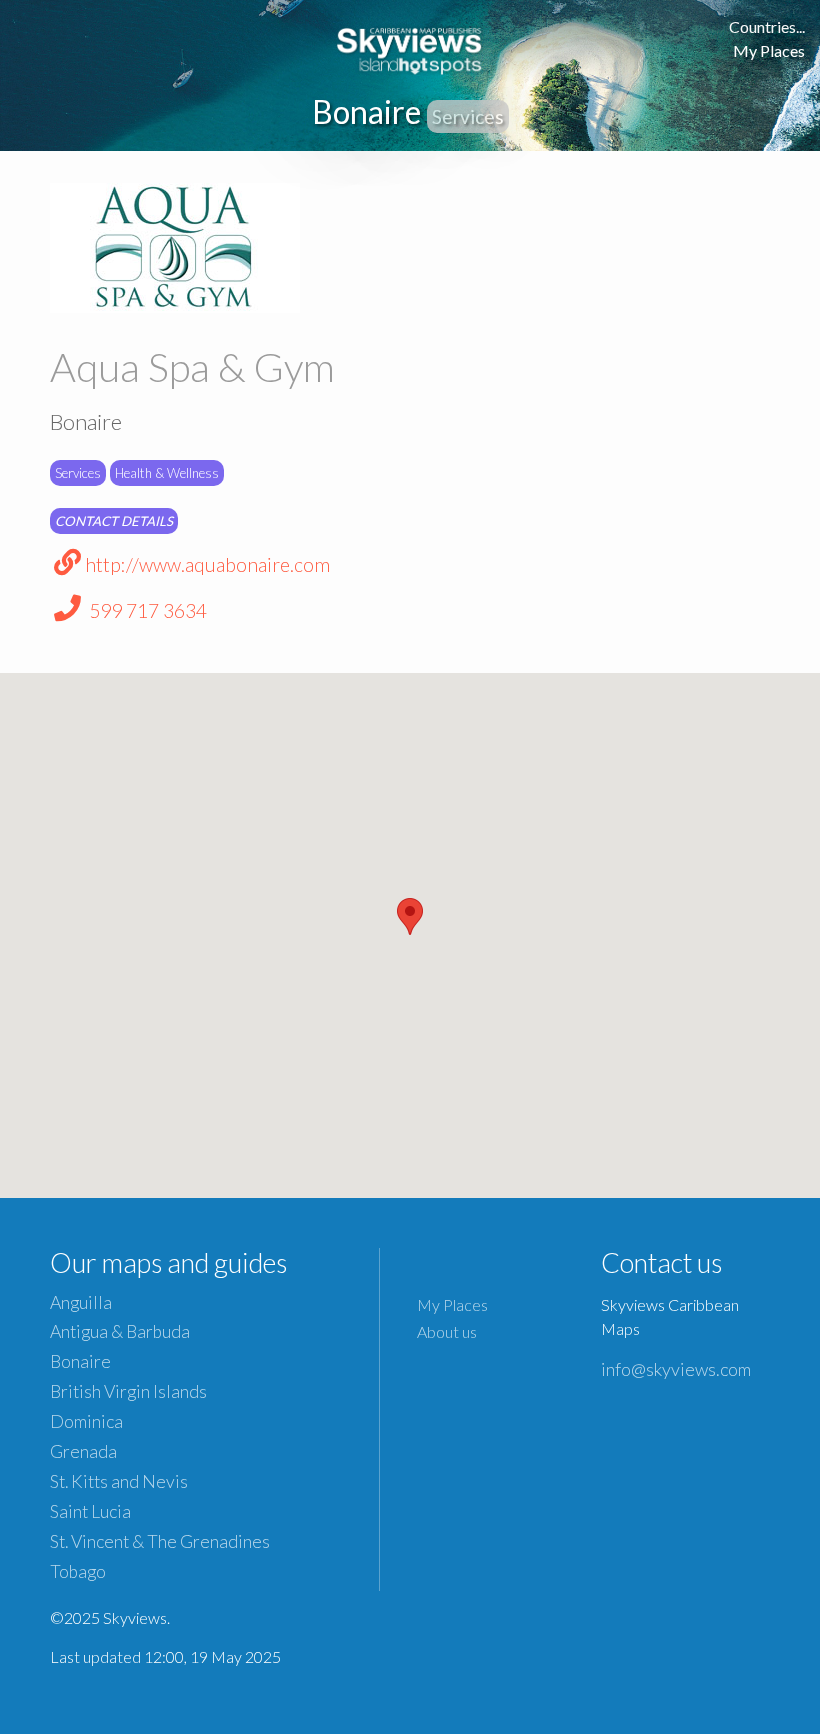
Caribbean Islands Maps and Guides (410, 47)
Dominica (86, 1421)
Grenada (83, 1451)
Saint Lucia (90, 1511)
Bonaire (80, 1361)
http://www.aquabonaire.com (207, 564)
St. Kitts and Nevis (119, 1481)
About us (447, 1331)
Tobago (78, 1571)
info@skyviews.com (676, 1369)
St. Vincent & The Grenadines (160, 1541)
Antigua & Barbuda (120, 1331)
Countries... (767, 26)
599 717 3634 (146, 610)
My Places (769, 50)
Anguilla (81, 1302)
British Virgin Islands (128, 1391)
